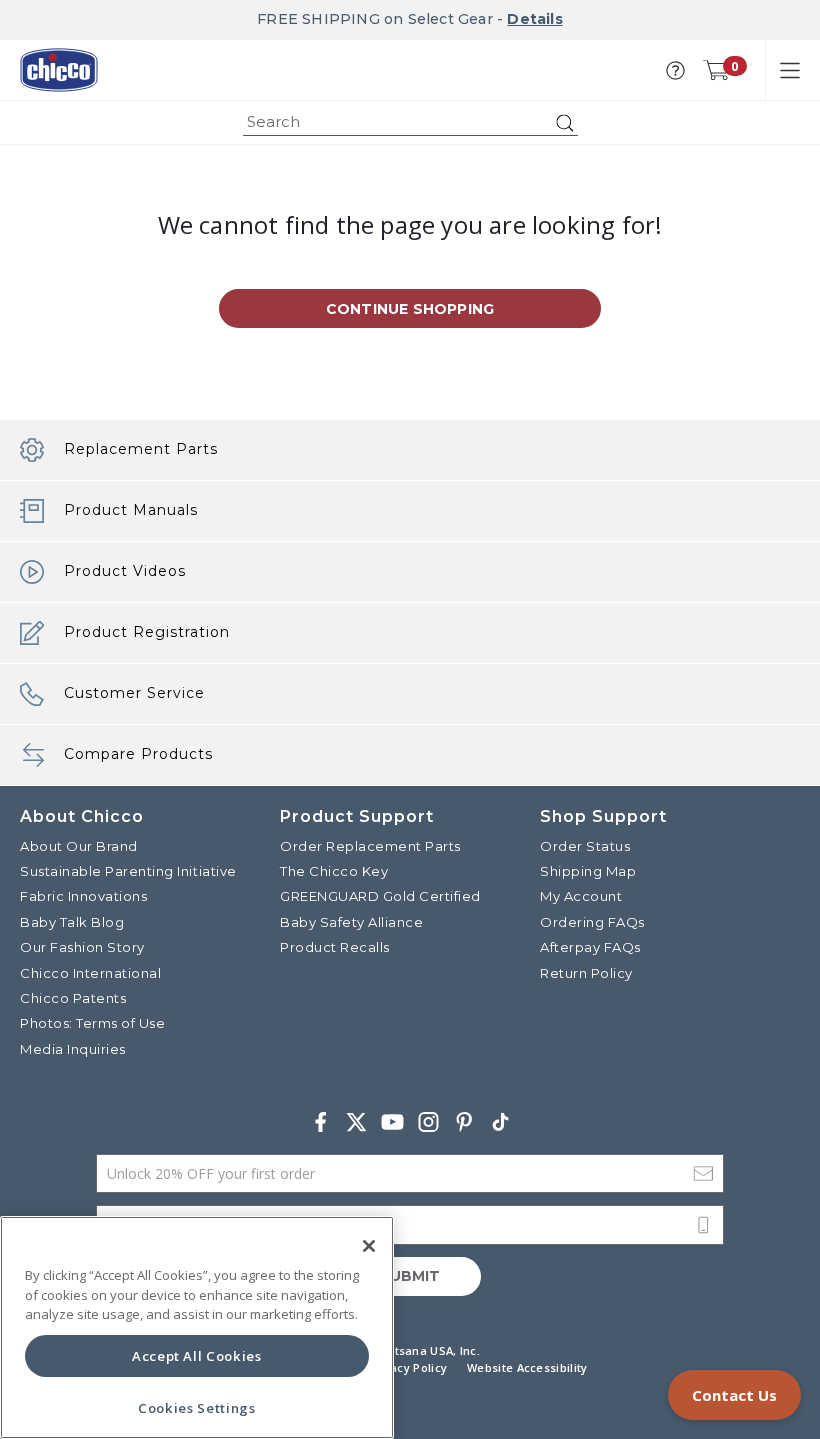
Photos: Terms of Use (92, 1023)
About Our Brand (79, 846)
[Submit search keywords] (565, 123)
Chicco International (90, 973)
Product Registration (147, 632)
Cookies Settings (197, 1408)
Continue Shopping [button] (410, 309)
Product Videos (125, 571)
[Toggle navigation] (790, 70)
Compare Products (138, 754)
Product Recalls (335, 947)
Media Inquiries (73, 1049)
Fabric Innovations (83, 896)
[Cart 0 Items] (716, 70)
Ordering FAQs (592, 922)
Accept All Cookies (197, 1356)
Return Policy (586, 973)
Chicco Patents (73, 998)
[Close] (369, 1246)
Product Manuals (131, 510)
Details (534, 19)
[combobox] (410, 122)
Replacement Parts (141, 449)
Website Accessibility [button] (527, 1367)
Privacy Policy (407, 1367)
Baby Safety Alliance (351, 922)
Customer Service (134, 693)
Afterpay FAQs (590, 947)
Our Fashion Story (82, 947)
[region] (197, 1327)
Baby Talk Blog (72, 922)
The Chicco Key (334, 871)
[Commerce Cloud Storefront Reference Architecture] (59, 70)
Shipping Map (588, 871)
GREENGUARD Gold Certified (380, 896)
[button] (675, 70)
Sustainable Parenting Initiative (128, 871)
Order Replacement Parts (370, 846)
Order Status (585, 846)
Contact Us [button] (734, 1395)
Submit (409, 1276)
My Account (581, 896)
